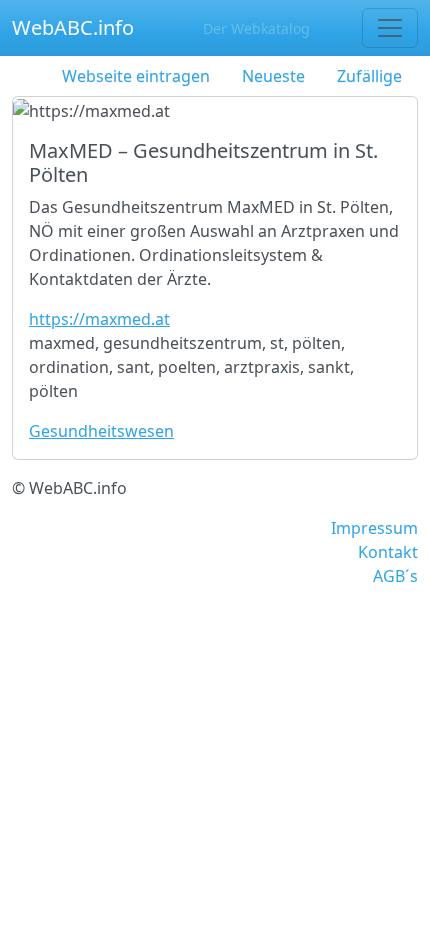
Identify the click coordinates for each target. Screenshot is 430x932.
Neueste (273, 76)
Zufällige (369, 76)
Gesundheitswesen (101, 431)
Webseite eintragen (136, 76)
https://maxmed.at (99, 319)
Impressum (374, 528)
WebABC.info (73, 27)
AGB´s (395, 576)
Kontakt (388, 552)
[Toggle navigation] (390, 28)
